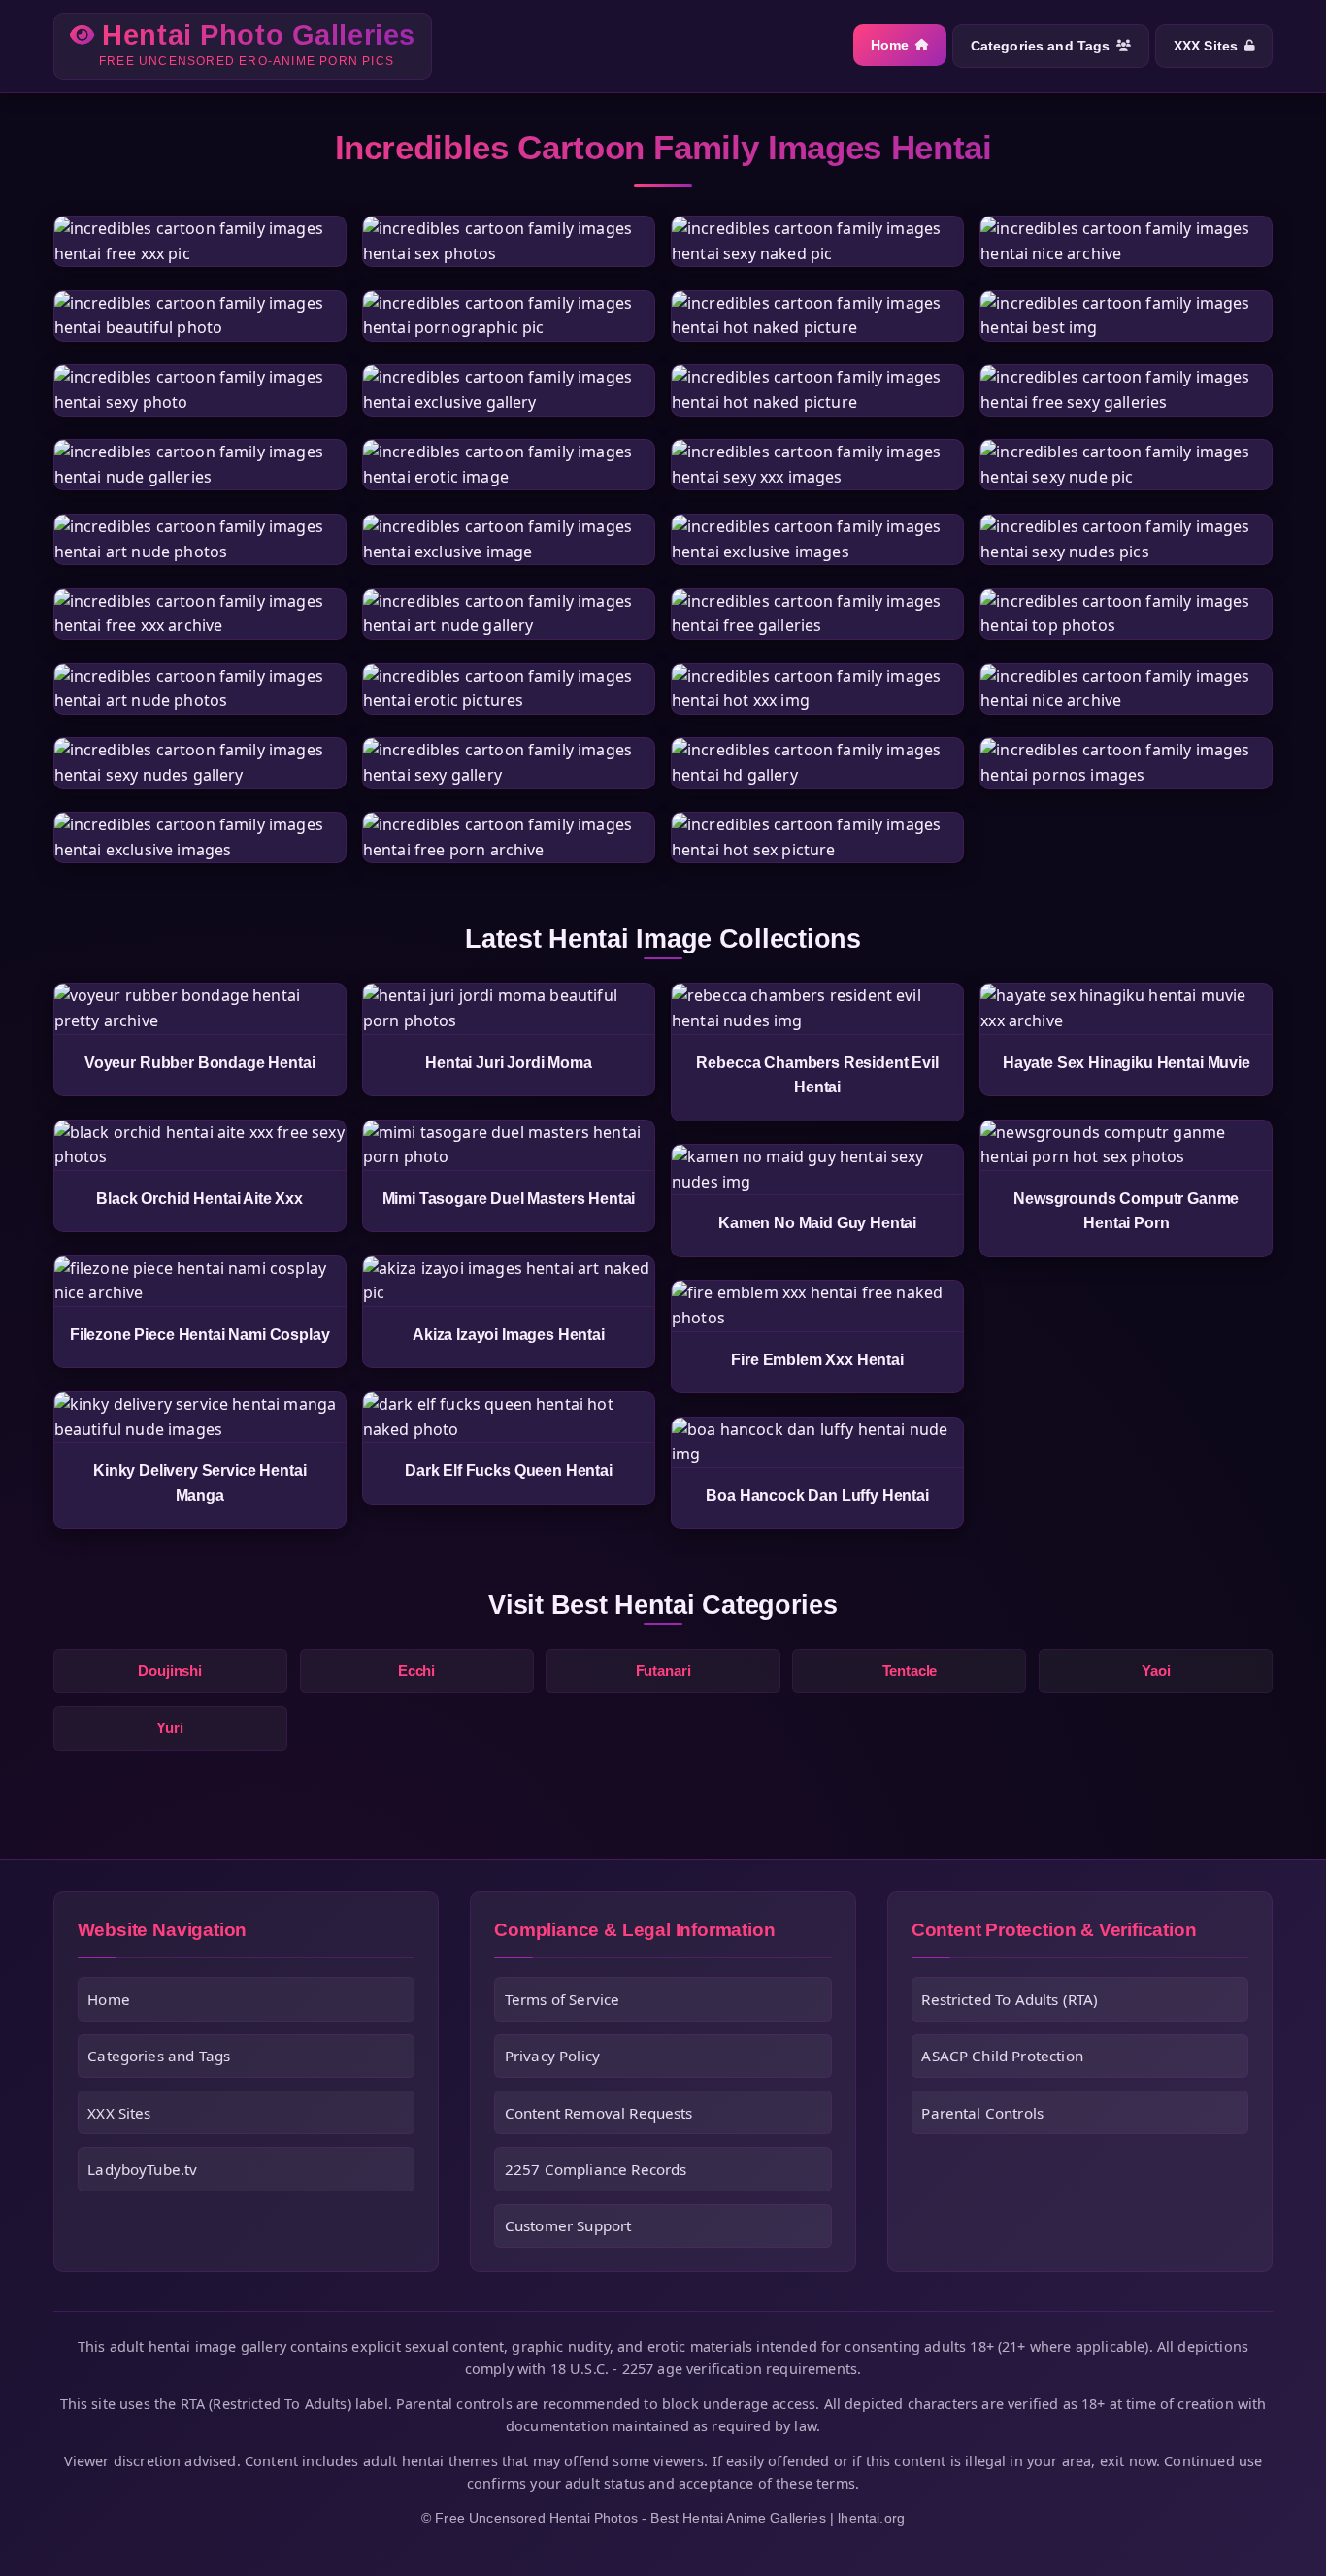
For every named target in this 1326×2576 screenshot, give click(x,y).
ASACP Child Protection (1002, 2056)
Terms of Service (563, 1999)
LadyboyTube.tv (142, 2169)
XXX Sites (1206, 46)
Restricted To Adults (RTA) (1010, 1999)
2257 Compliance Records (596, 2169)
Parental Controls (982, 2113)
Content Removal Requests (599, 2113)
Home (890, 45)
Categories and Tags (1041, 46)
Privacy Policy (552, 2056)
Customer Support (568, 2225)
